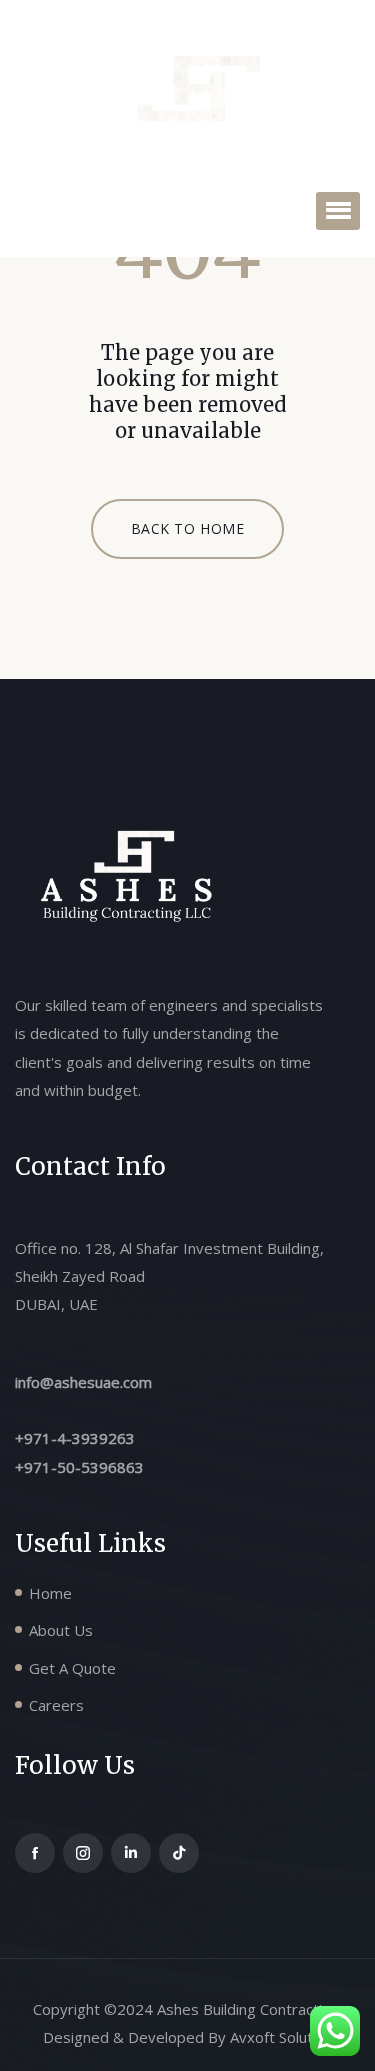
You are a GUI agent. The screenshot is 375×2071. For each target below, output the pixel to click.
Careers (56, 1705)
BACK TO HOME (188, 528)
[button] (338, 211)
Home (50, 1593)
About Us (61, 1630)
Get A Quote (72, 1668)
